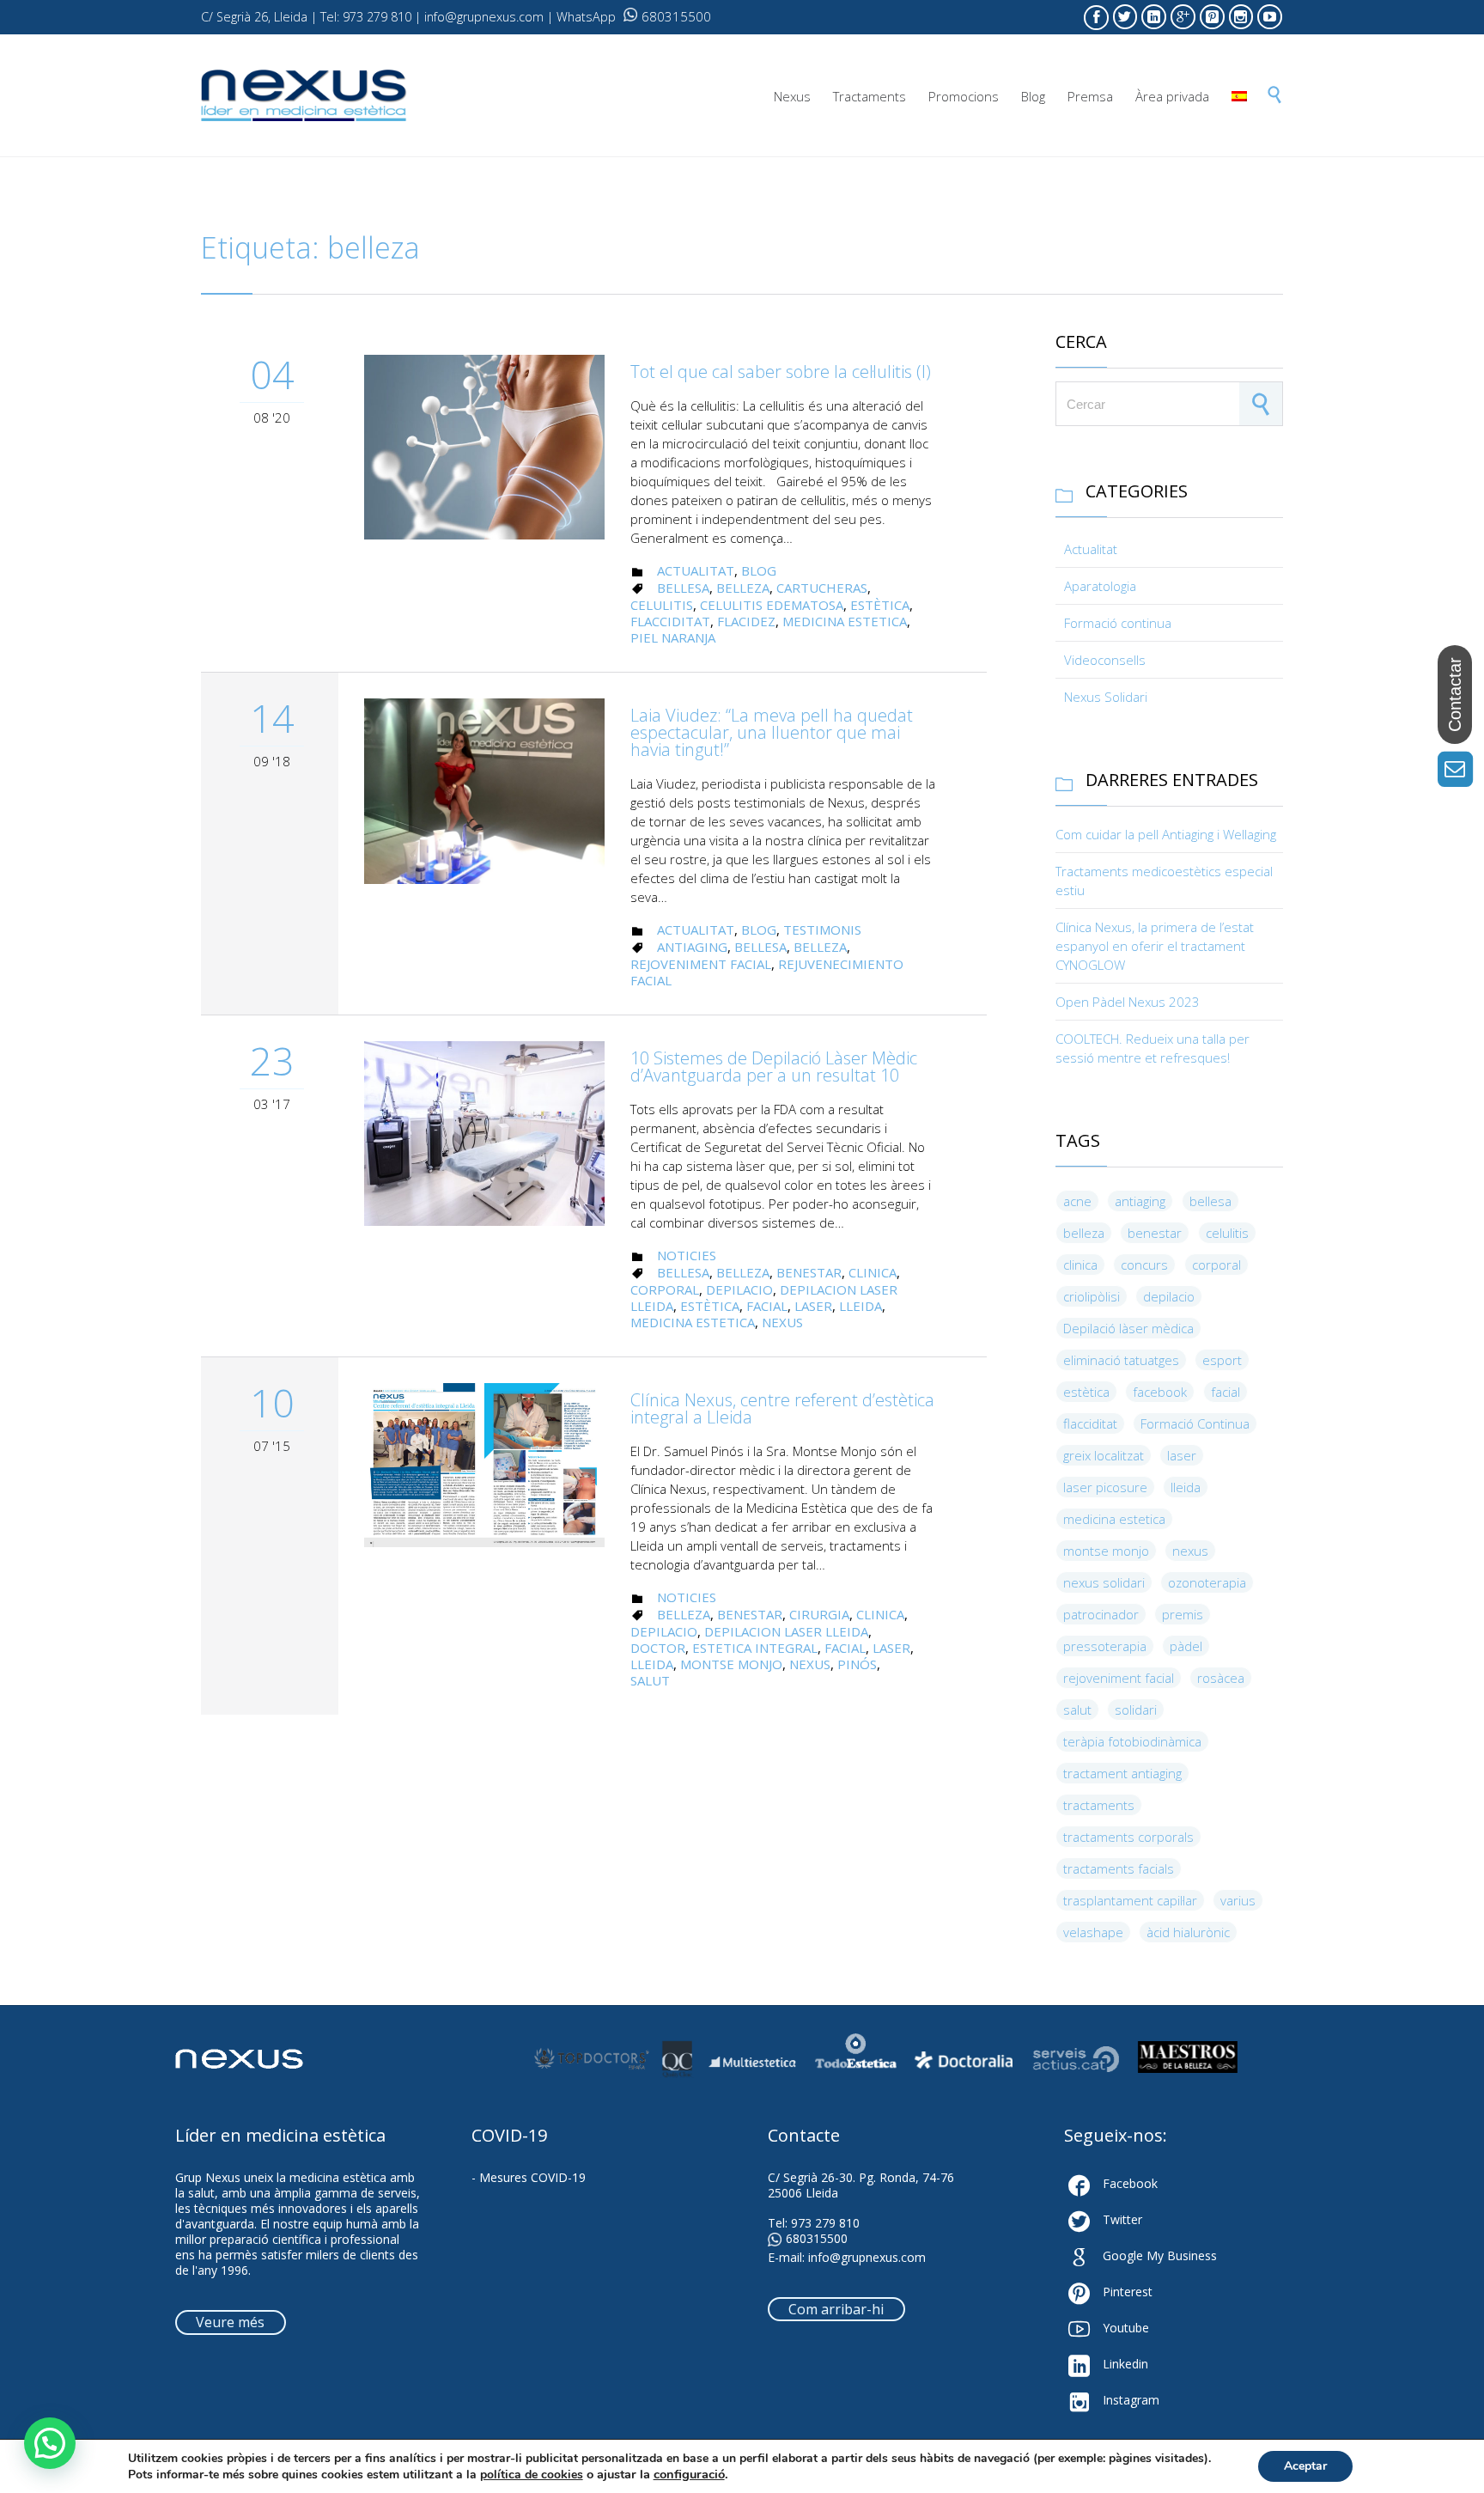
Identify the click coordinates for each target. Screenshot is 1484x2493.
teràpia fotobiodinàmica (1132, 1741)
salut (650, 1680)
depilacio (739, 1289)
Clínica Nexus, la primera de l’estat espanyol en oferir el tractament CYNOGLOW (1155, 946)
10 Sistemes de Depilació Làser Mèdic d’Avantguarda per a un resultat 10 (774, 1067)
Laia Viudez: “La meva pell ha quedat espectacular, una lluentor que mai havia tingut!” (772, 732)
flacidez (746, 621)
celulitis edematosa (772, 605)
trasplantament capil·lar (1130, 1900)
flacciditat (670, 621)
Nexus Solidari (1106, 697)
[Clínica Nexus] (304, 96)
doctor (658, 1648)
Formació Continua (1195, 1423)
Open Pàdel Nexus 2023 (1128, 1002)
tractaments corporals (1128, 1837)
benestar (809, 1272)
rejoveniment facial (701, 964)
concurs (1144, 1265)
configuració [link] (689, 2474)
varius (1238, 1900)
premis (1183, 1614)
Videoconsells (1105, 660)
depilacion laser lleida (786, 1631)
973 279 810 (825, 2223)
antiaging (692, 947)
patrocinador (1101, 1614)
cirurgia (819, 1614)
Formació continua (1118, 623)
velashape (1093, 1932)
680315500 (676, 16)
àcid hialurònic (1188, 1932)
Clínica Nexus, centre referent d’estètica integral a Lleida (782, 1408)
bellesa (683, 588)
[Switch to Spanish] (1239, 97)
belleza (743, 588)
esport (1222, 1360)
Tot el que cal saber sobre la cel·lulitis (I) (781, 372)
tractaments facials (1119, 1868)
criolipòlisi (1092, 1296)
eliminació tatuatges (1121, 1360)
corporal (665, 1289)
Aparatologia (1100, 586)
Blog (759, 570)
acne (1077, 1201)
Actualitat (696, 570)
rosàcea (1221, 1678)
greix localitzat (1104, 1455)
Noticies (687, 1255)
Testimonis (822, 930)
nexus (782, 1322)
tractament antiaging (1122, 1773)
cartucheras (822, 588)
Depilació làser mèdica (1128, 1328)
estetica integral (755, 1648)
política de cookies (532, 2475)
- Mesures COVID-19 (529, 2177)
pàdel (1186, 1646)
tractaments (1099, 1805)
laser (813, 1306)
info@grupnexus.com (867, 2257)
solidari (1136, 1710)
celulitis (662, 605)
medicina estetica (845, 621)
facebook (1160, 1392)
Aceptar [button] (1305, 2466)
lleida (861, 1306)
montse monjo (731, 1664)
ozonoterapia (1207, 1582)
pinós (857, 1664)
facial (767, 1306)
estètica (880, 605)
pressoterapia (1105, 1646)
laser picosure (1105, 1487)
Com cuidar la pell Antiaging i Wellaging (1166, 834)
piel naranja (673, 637)
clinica (873, 1272)
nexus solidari (1104, 1582)
